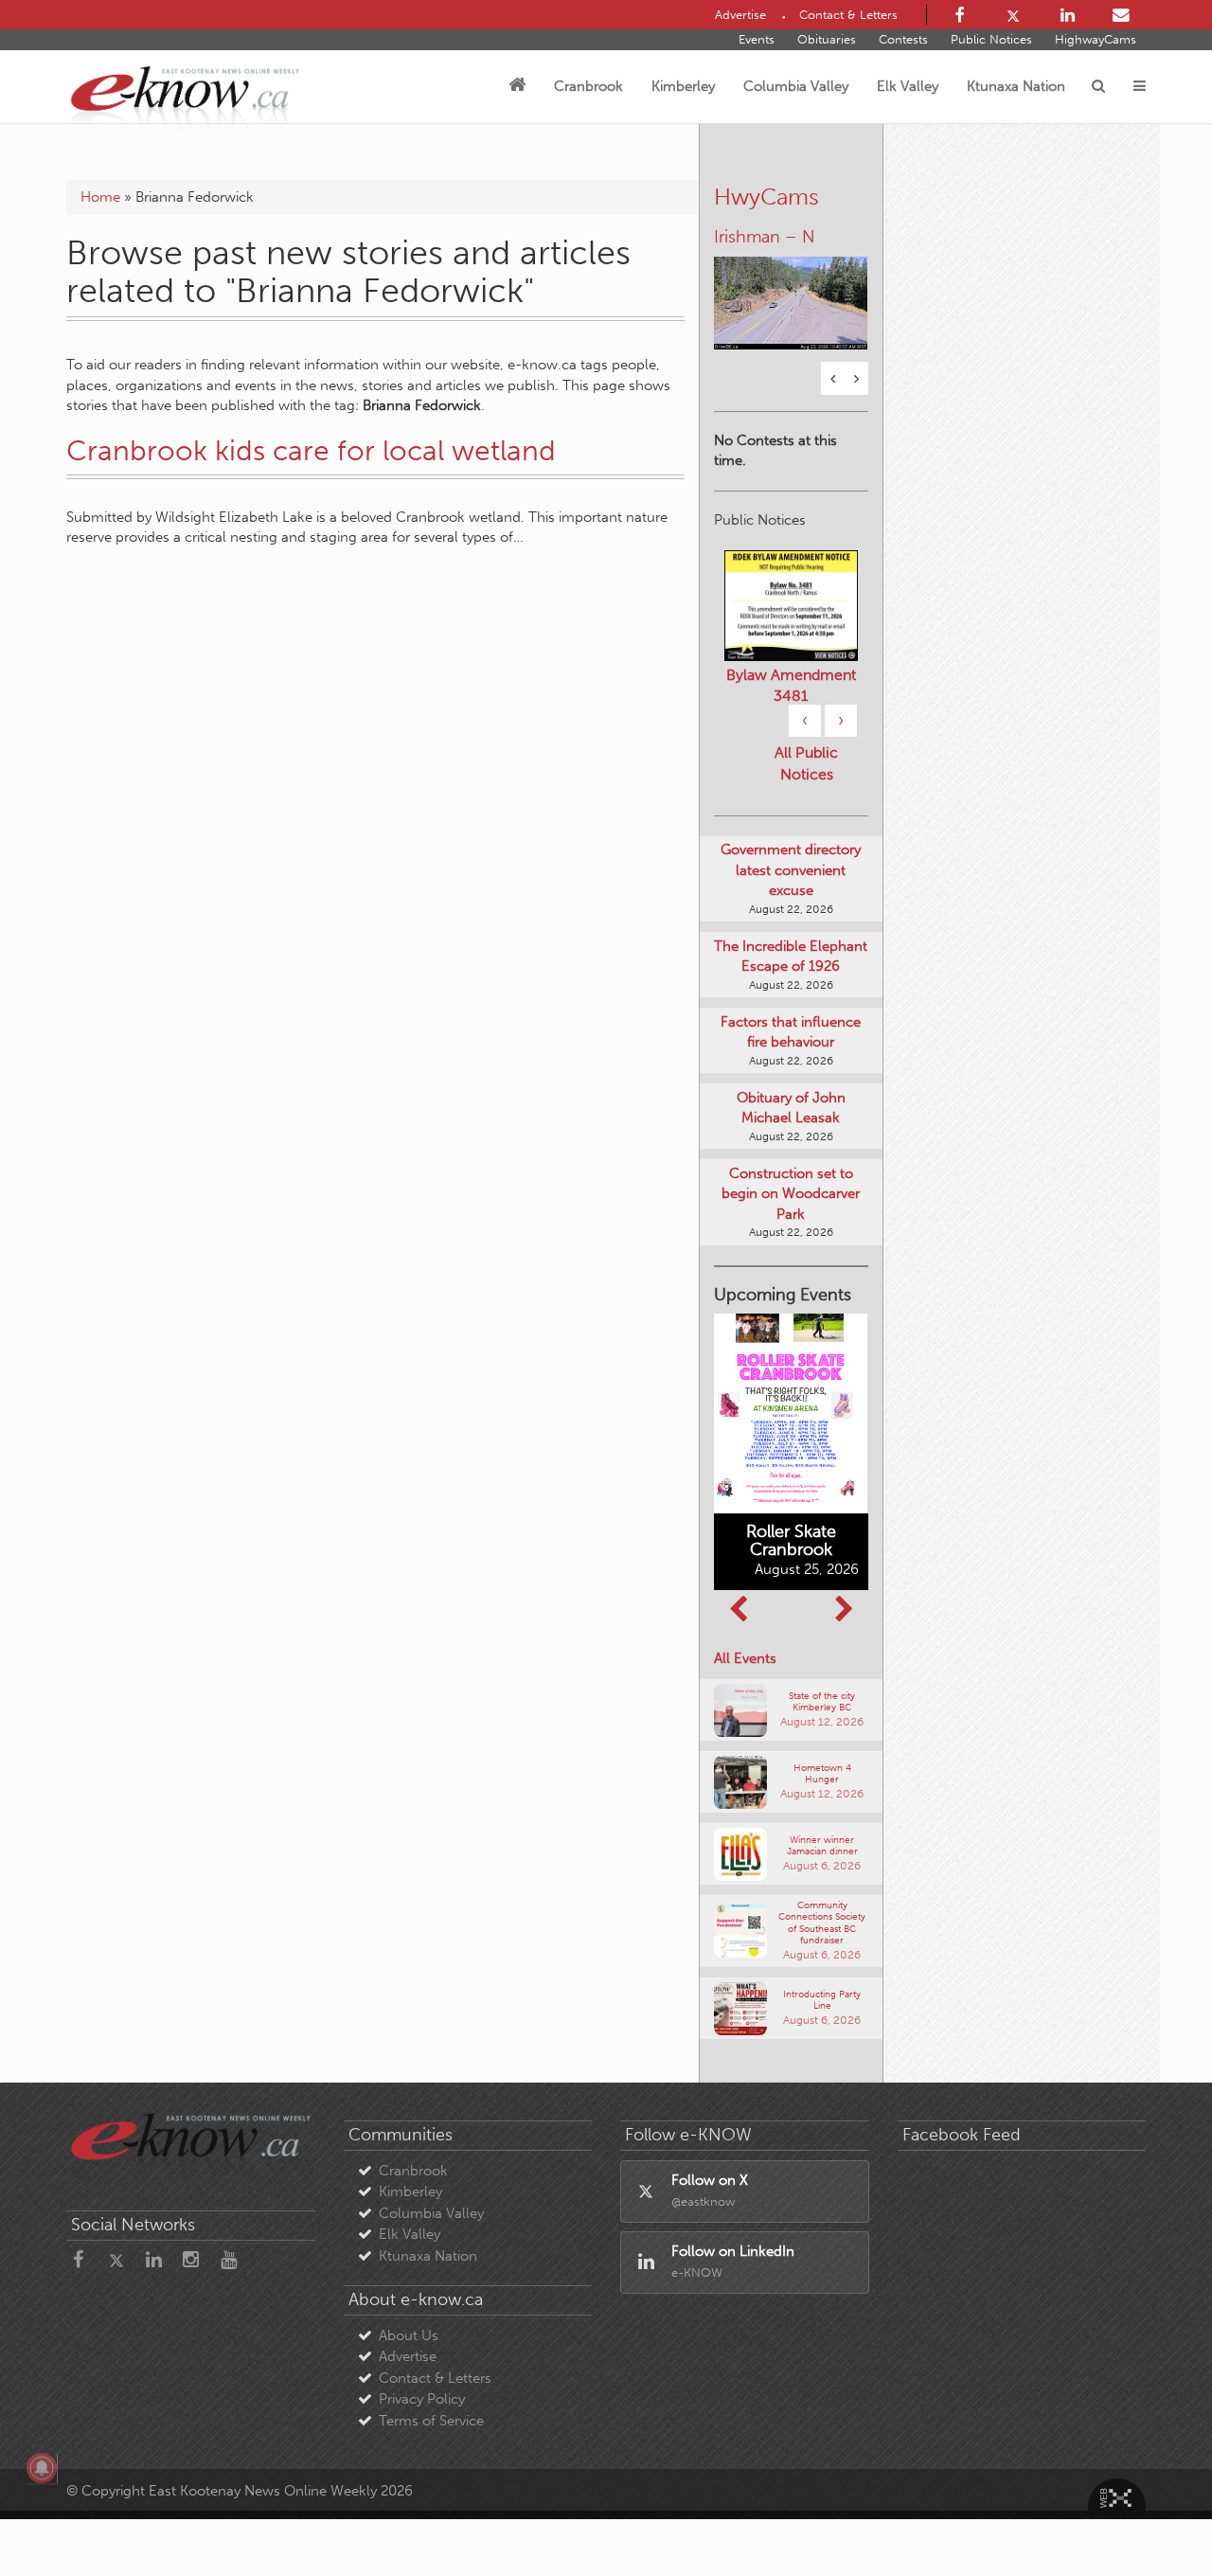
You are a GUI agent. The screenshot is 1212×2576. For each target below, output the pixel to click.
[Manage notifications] (42, 2468)
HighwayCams (1096, 39)
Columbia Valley (796, 86)
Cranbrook (588, 86)
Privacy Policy (422, 2399)
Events (757, 39)
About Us (409, 2335)
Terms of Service (431, 2421)
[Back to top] (1154, 2518)
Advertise (408, 2356)
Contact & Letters (435, 2378)
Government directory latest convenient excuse (791, 870)
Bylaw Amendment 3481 (791, 685)
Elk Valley (908, 86)
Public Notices (991, 39)
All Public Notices (806, 763)
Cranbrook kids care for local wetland (311, 451)
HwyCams (766, 197)
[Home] (517, 86)
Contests (903, 39)
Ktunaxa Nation (1016, 86)
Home (100, 197)
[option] (791, 291)
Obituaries (827, 39)
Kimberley (683, 86)
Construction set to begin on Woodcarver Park (791, 1194)
